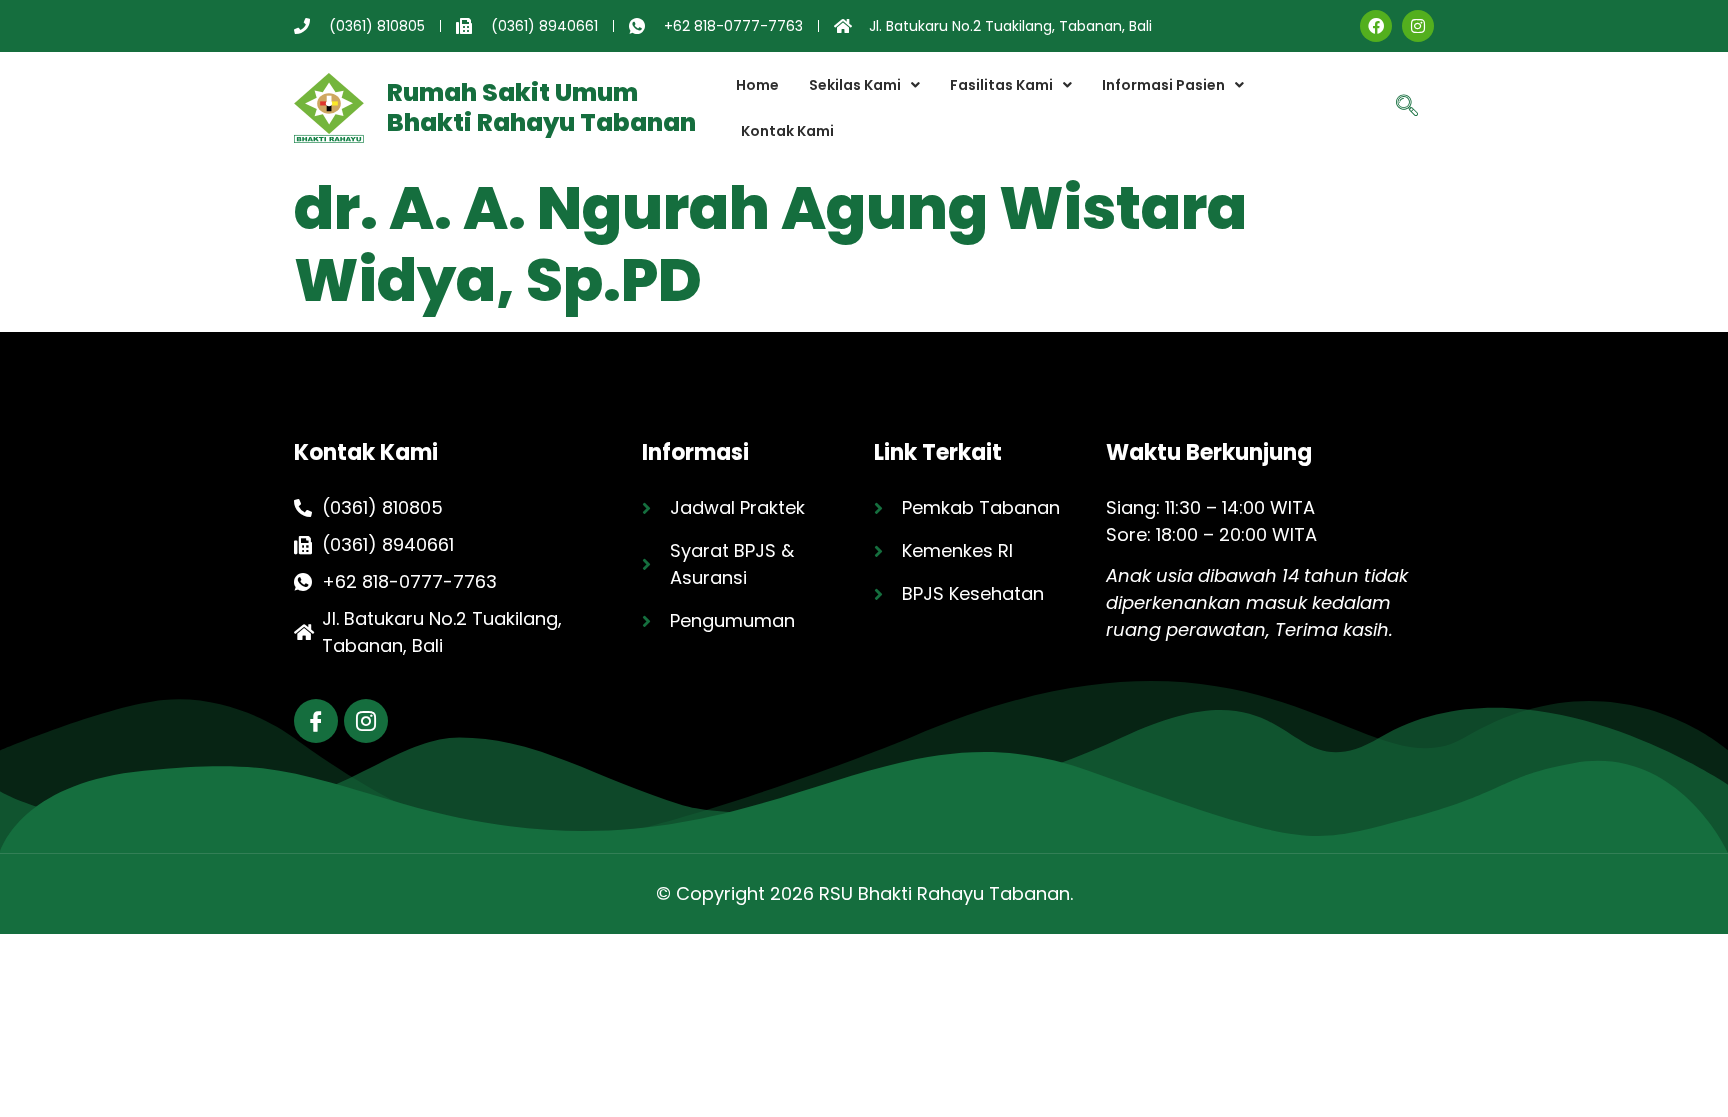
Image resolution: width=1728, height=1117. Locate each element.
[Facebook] (1376, 26)
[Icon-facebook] (316, 721)
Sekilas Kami (855, 85)
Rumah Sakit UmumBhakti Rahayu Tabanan (541, 107)
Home (757, 85)
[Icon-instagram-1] (366, 721)
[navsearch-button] (1407, 108)
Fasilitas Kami (1001, 85)
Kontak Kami (787, 131)
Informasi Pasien (1163, 85)
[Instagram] (1418, 26)
